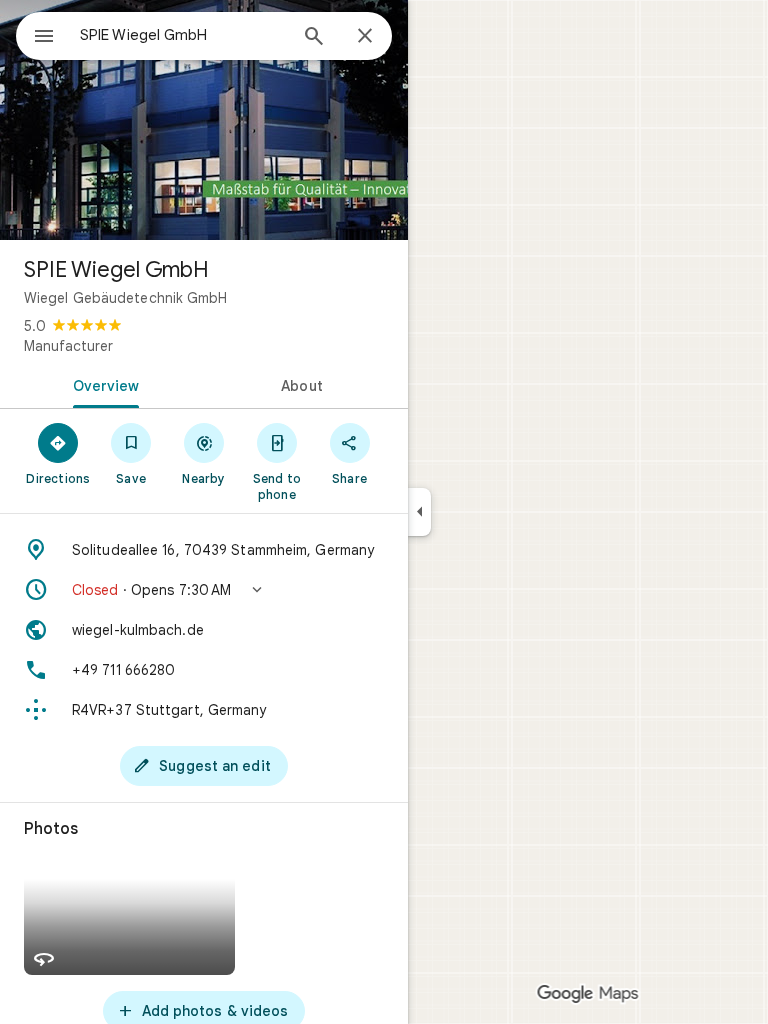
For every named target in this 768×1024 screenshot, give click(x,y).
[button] (204, 590)
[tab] (102, 384)
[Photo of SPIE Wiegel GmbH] (204, 120)
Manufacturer (68, 346)
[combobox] (183, 35)
